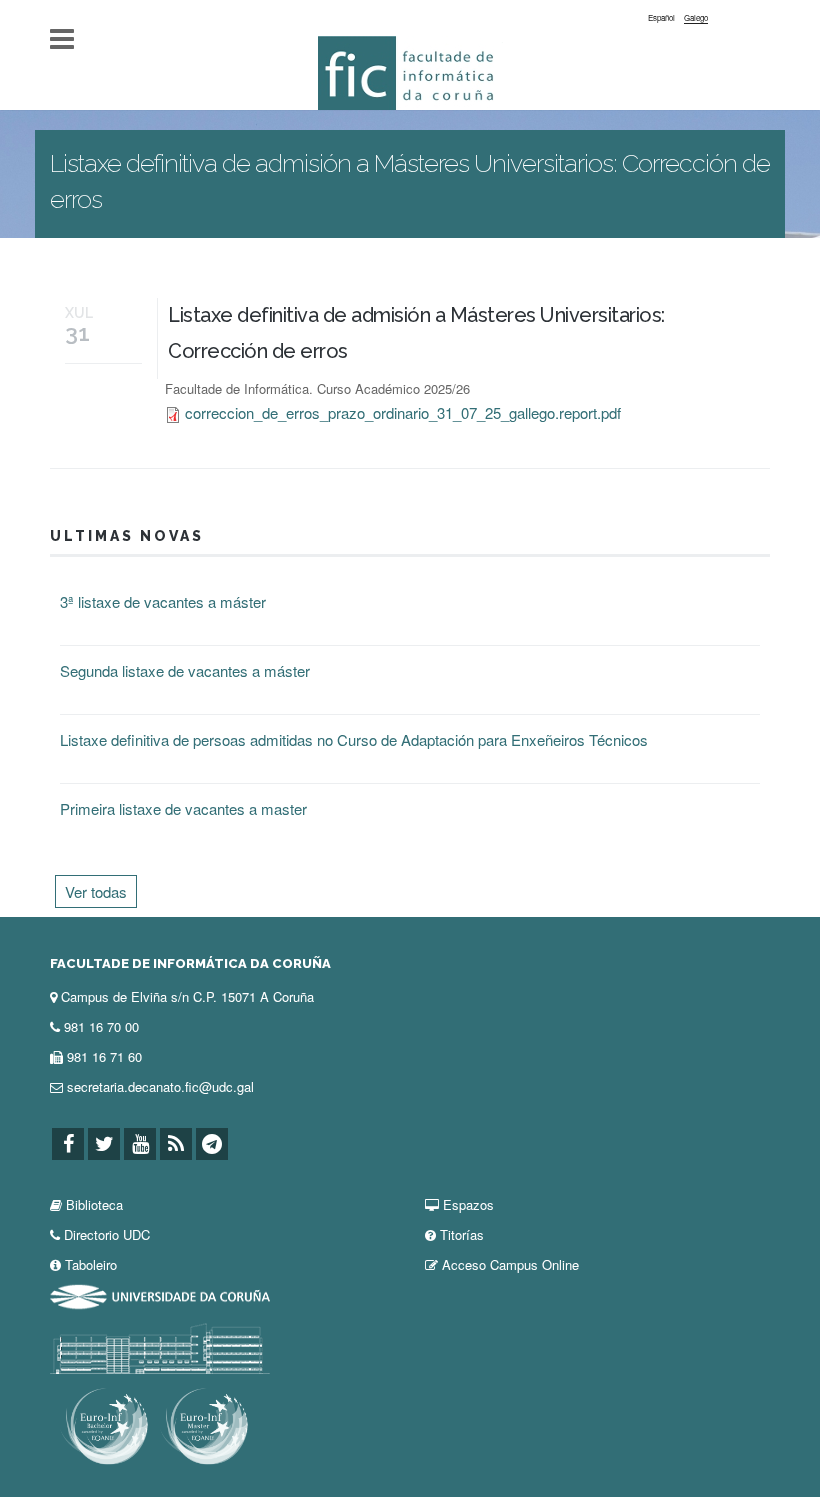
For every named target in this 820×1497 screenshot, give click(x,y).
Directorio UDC (107, 1234)
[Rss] (176, 1144)
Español (661, 17)
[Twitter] (104, 1144)
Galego (696, 17)
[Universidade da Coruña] (160, 1294)
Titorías (462, 1234)
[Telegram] (212, 1144)
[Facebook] (68, 1144)
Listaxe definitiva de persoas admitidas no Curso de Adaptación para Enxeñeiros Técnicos (354, 739)
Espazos (468, 1204)
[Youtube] (140, 1144)
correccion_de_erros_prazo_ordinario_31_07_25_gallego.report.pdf (403, 412)
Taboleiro (91, 1264)
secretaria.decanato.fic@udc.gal (160, 1086)
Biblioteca (94, 1204)
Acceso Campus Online (510, 1264)
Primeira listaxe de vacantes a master (183, 808)
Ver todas (96, 891)
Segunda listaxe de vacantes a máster (185, 670)
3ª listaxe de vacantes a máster (163, 601)
